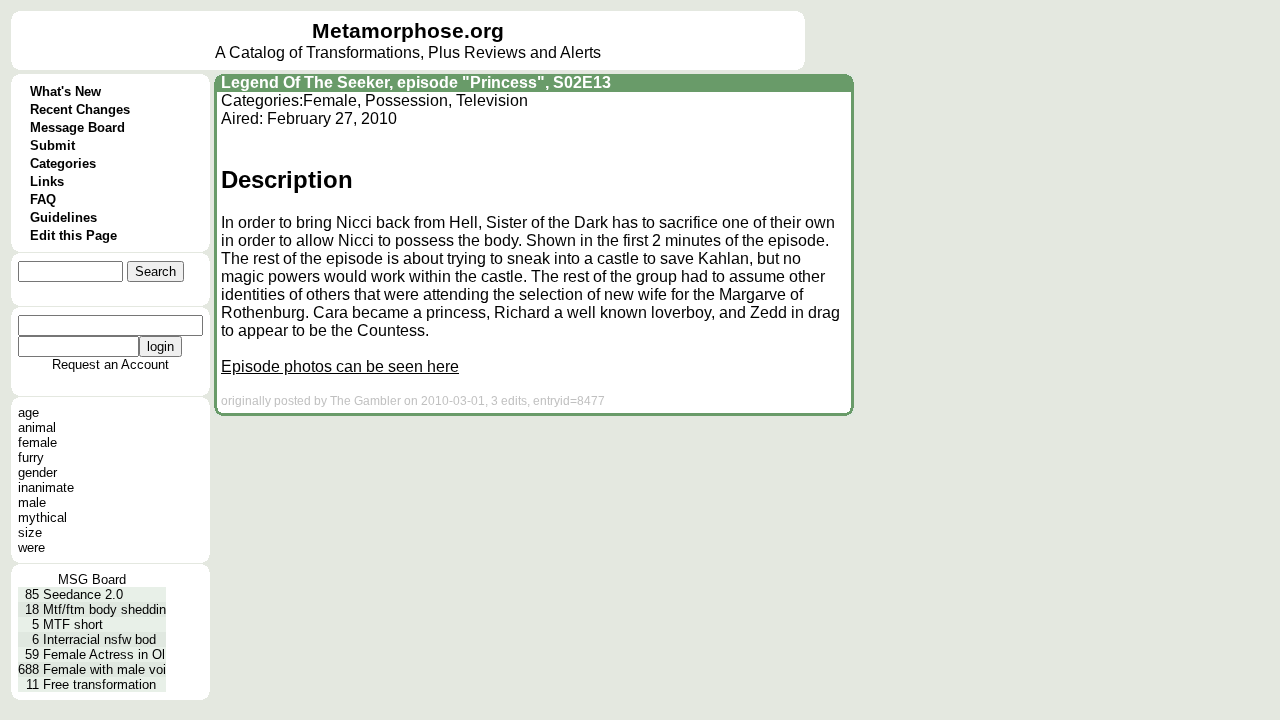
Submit (52, 145)
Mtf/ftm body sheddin (104, 609)
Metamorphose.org (408, 31)
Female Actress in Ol (104, 654)
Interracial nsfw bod (99, 639)
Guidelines (63, 217)
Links (47, 181)
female (37, 442)
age (28, 412)
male (32, 502)
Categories (63, 163)
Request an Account (110, 364)
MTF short (73, 624)
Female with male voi (104, 669)
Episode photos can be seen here (340, 366)
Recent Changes (80, 109)
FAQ (43, 199)
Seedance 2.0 (83, 594)
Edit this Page (73, 235)
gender (37, 472)
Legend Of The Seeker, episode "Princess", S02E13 (416, 82)
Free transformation (99, 684)
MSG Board (92, 579)
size (30, 532)
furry (31, 457)
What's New (65, 91)
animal (37, 427)
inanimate (46, 487)
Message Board (77, 127)
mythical (42, 517)
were (31, 547)
